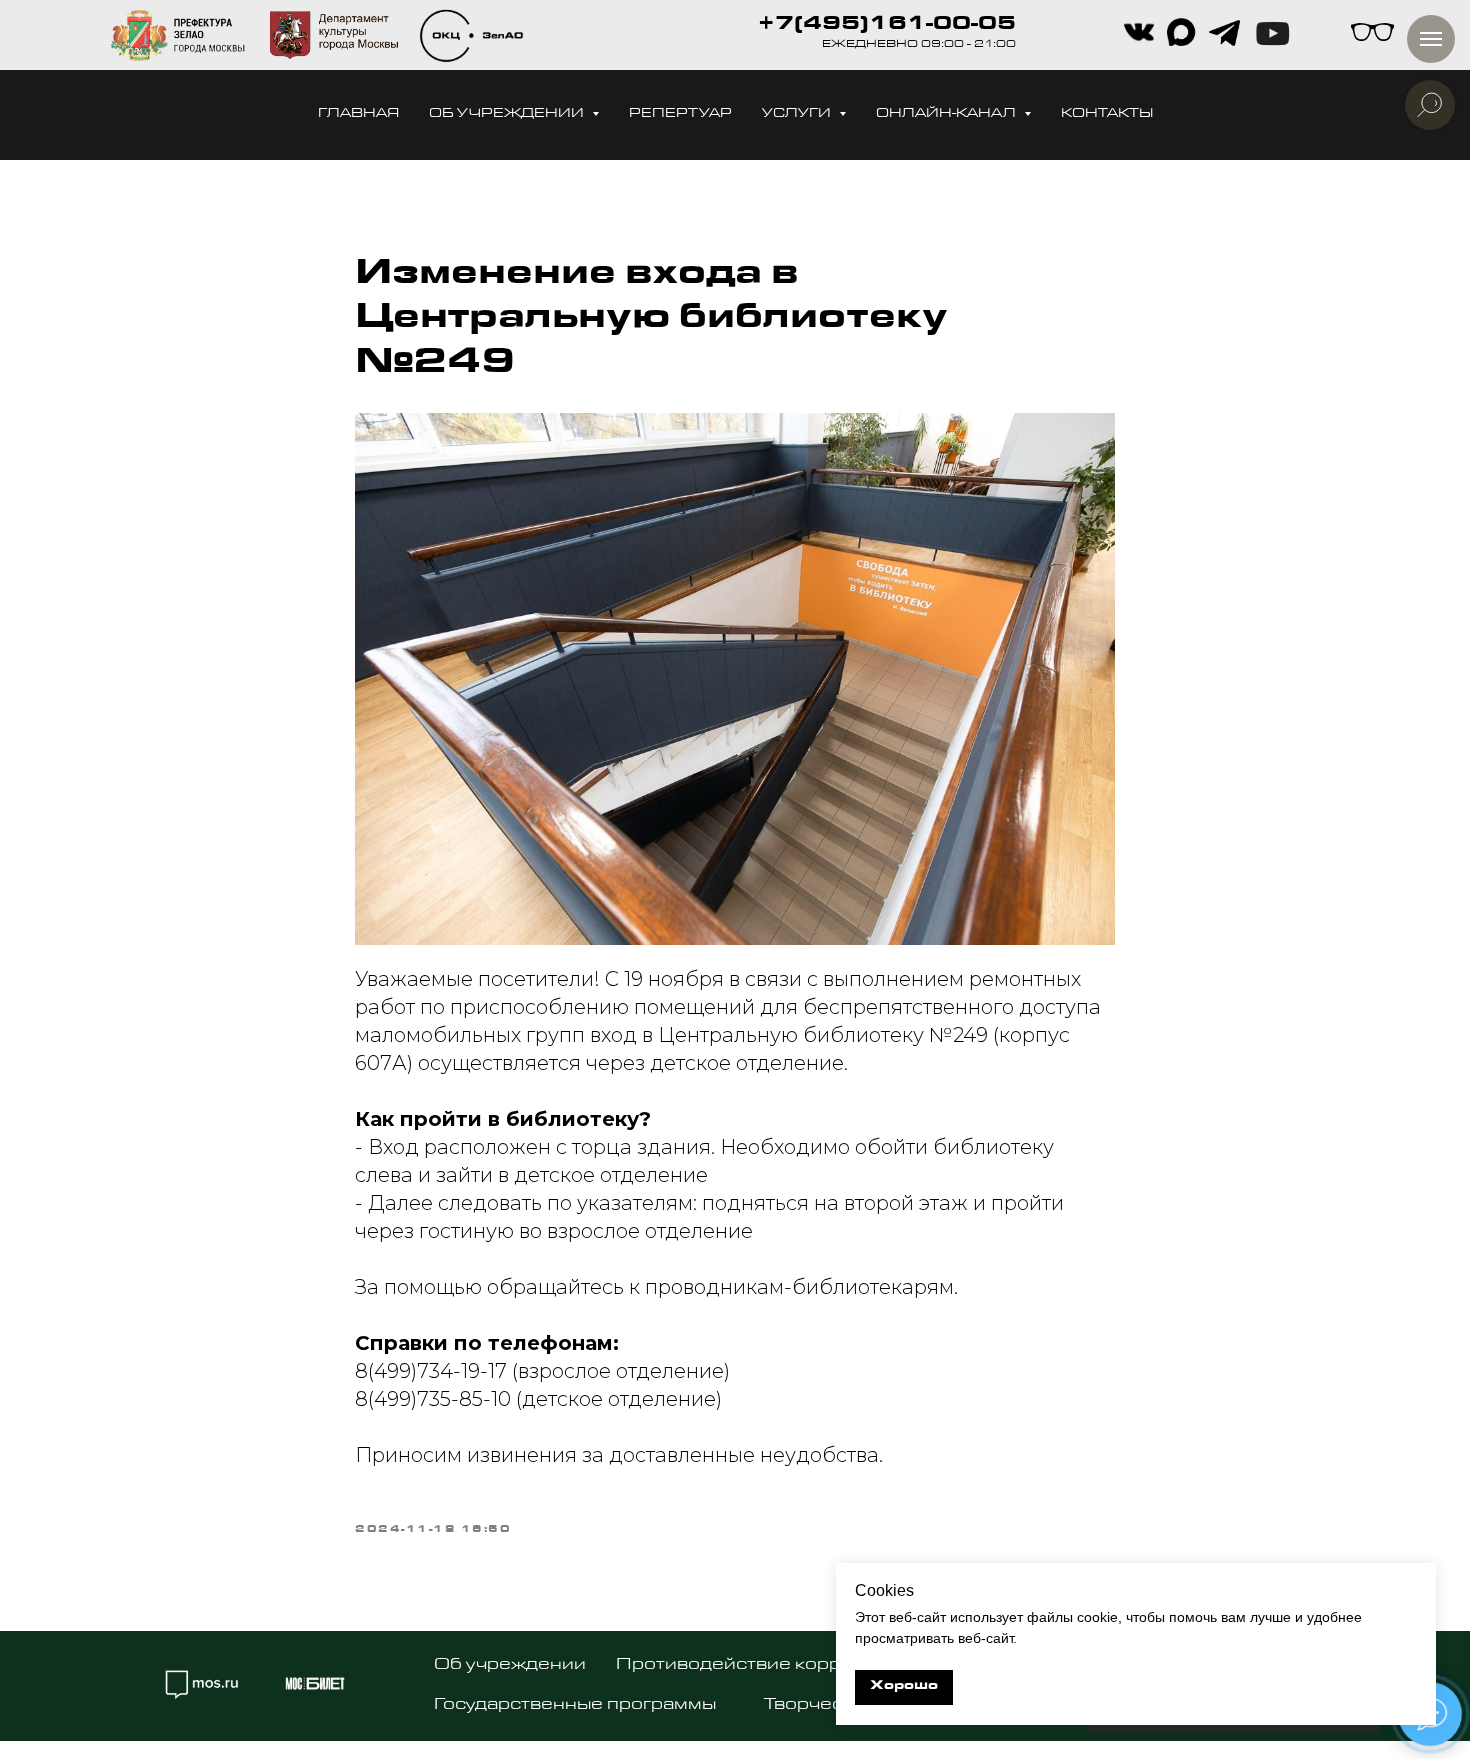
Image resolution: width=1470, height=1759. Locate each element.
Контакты (1107, 114)
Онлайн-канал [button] (947, 114)
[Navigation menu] (1431, 39)
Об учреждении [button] (508, 114)
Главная (358, 114)
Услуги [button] (798, 114)
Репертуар (680, 114)
